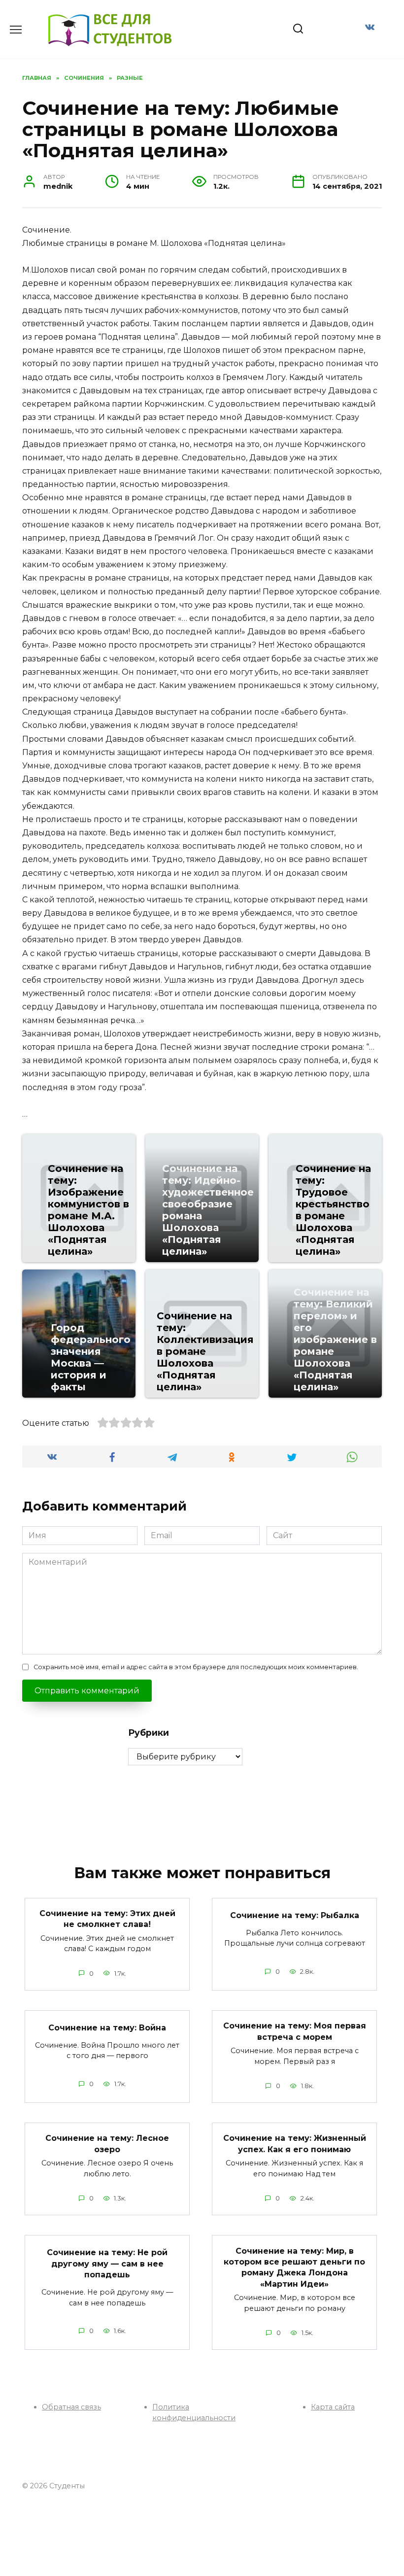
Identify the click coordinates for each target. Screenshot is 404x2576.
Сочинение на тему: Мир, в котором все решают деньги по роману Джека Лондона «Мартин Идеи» (294, 2267)
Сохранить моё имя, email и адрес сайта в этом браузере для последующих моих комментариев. (196, 1667)
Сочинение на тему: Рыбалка (295, 1915)
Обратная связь (71, 2407)
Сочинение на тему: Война (107, 2027)
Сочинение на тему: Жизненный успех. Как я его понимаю (295, 2144)
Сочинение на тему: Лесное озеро (107, 2144)
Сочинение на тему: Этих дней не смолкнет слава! (107, 1919)
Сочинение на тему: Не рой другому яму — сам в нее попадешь (107, 2264)
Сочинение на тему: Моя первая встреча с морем (295, 2031)
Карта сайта (333, 2407)
